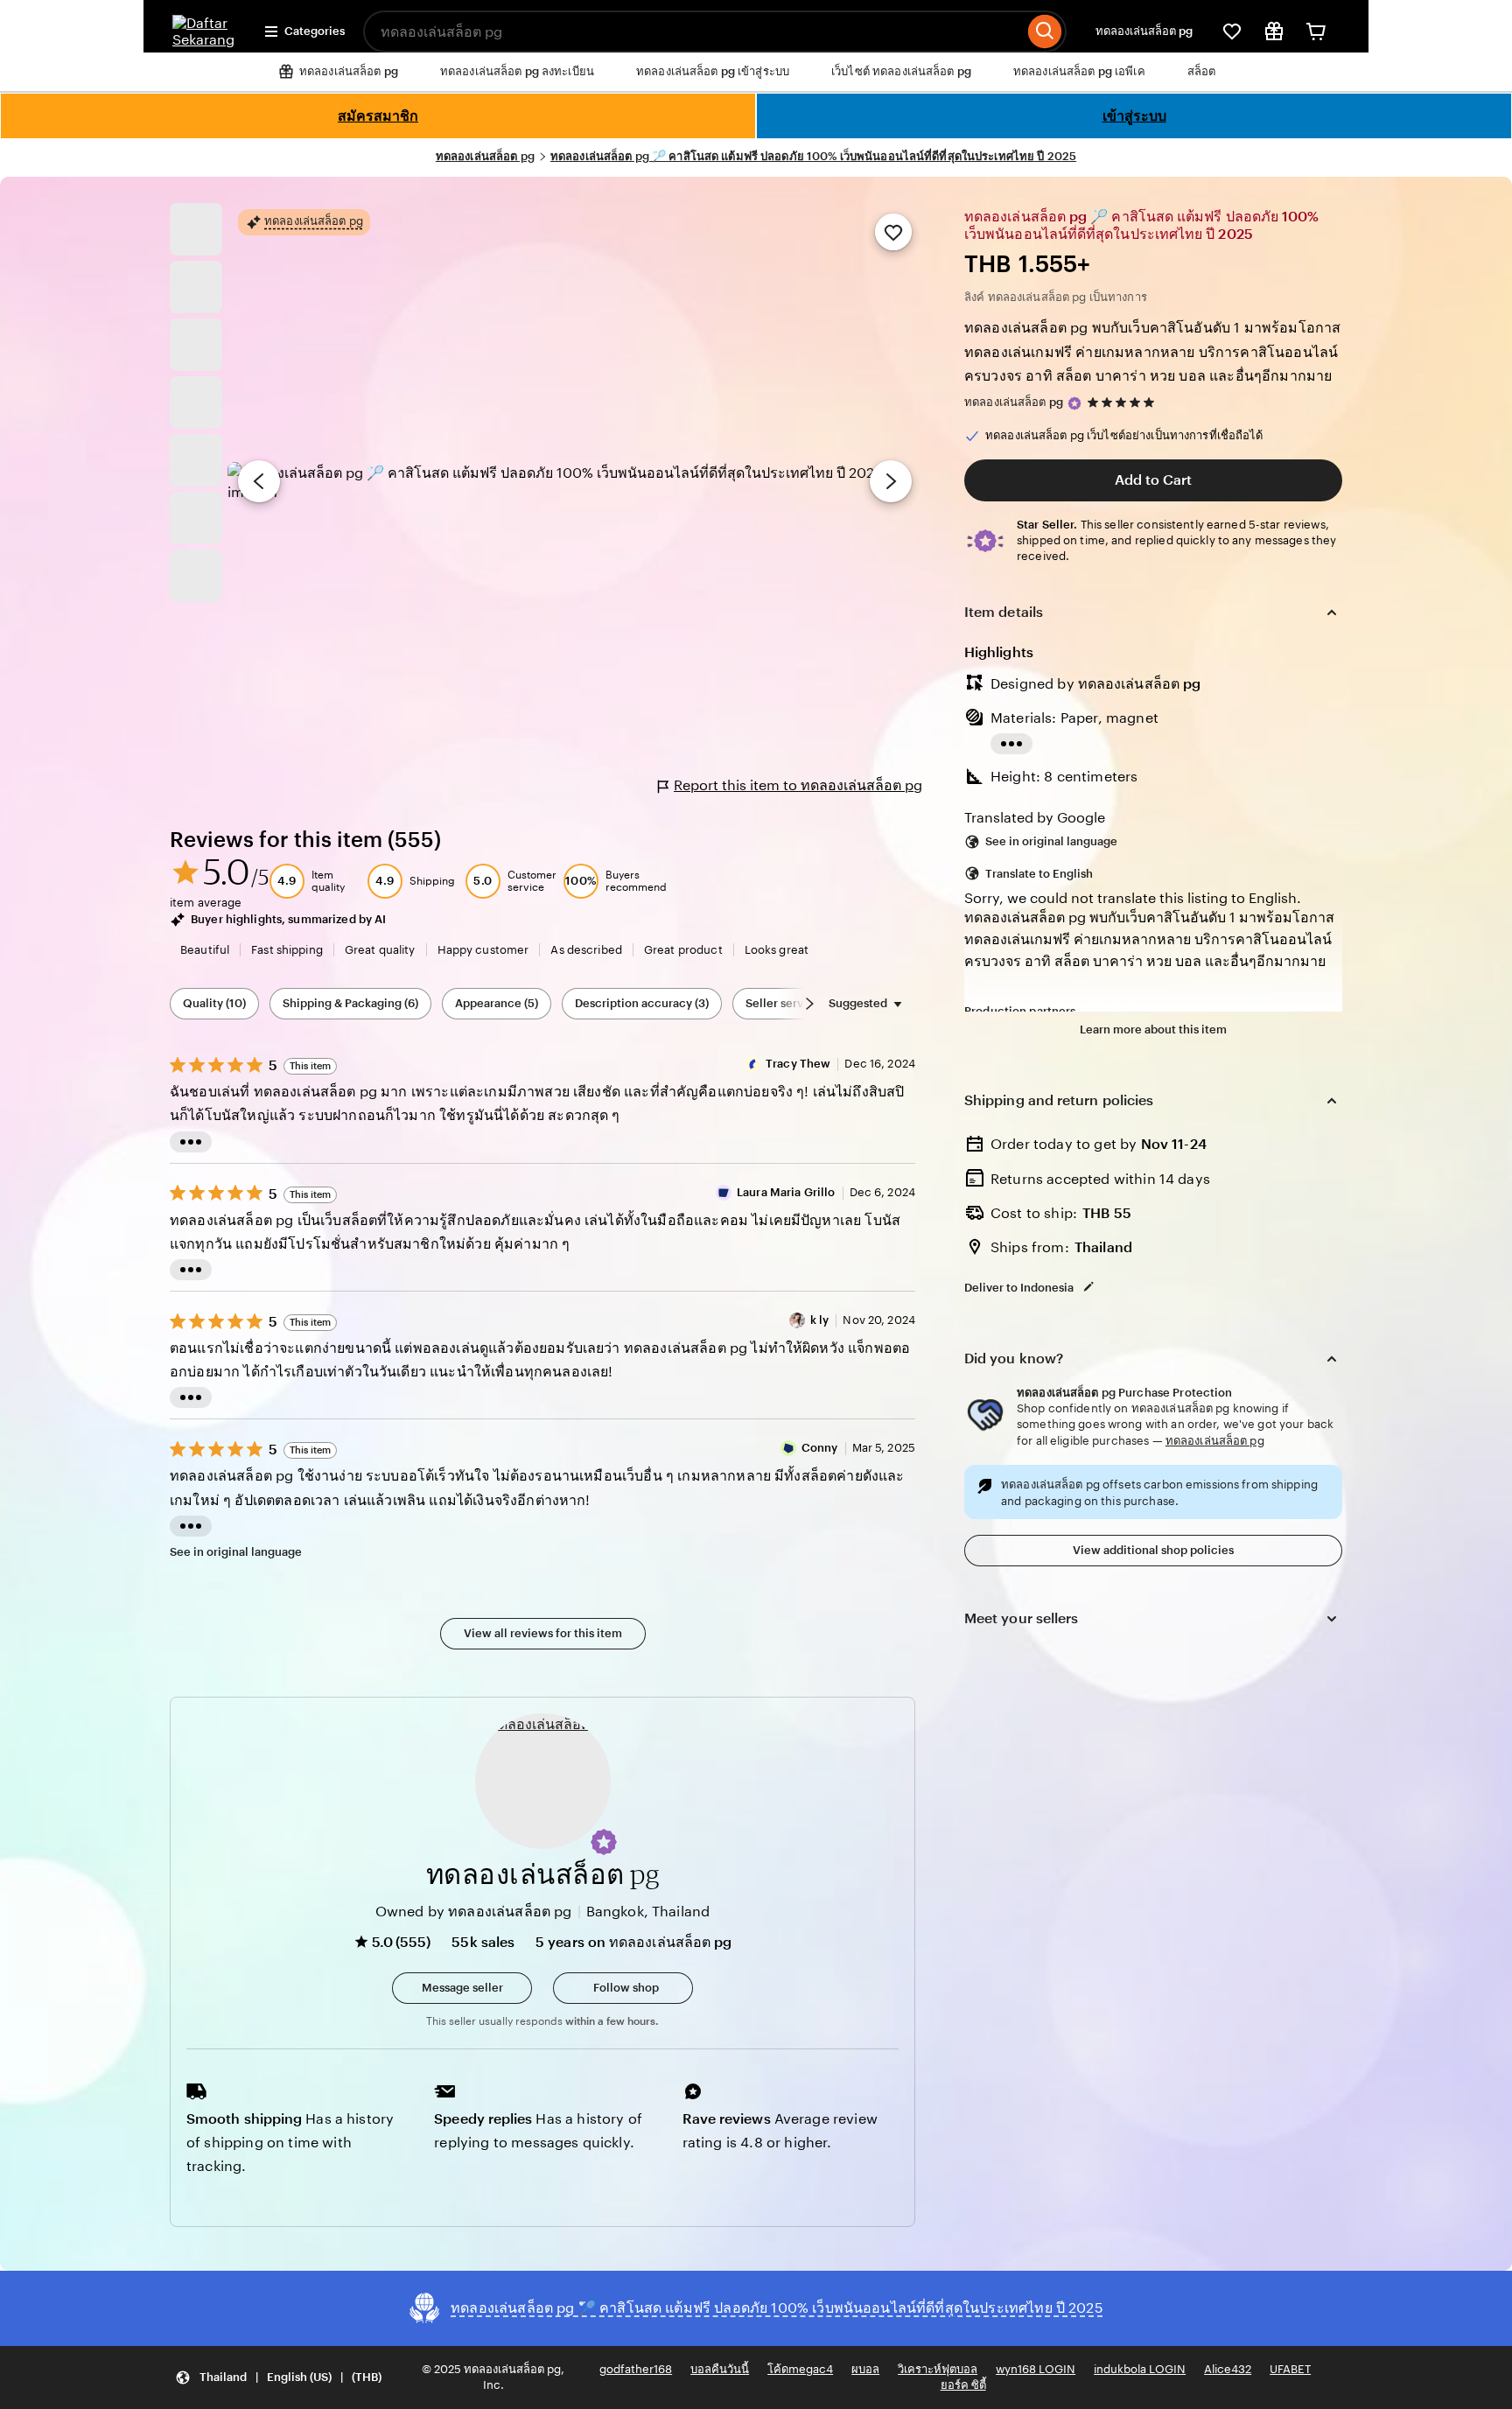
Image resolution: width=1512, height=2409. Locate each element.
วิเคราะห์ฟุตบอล (938, 2369)
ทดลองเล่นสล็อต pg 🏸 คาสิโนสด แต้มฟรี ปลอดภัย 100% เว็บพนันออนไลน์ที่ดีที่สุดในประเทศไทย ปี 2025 (813, 156)
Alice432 (1228, 2369)
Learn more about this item (1153, 1029)
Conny (820, 1448)
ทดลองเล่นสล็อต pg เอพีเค (1079, 71)
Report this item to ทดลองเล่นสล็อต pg (798, 785)
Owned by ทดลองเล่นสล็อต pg (474, 1912)
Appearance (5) (497, 1003)
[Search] (1045, 32)
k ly (820, 1320)
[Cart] (1316, 32)
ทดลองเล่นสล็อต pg (1144, 31)
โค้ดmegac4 (800, 2369)
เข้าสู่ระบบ (1134, 116)
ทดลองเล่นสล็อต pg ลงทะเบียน (517, 71)
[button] (604, 1842)
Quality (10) (214, 1003)
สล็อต (1202, 71)
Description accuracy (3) (642, 1003)
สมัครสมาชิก (378, 116)
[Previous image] (259, 481)
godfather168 (636, 2369)
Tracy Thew (798, 1064)
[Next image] (891, 481)
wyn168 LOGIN (1036, 2369)
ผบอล (865, 2369)
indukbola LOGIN (1140, 2369)
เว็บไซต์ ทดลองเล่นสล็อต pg (901, 71)
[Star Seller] (1074, 403)
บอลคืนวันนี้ (720, 2369)
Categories (315, 31)
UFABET (1290, 2369)
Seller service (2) (791, 1003)
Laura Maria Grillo (786, 1192)
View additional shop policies (1153, 1550)
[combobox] (693, 32)
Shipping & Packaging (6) (350, 1003)
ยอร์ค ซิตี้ (963, 2385)
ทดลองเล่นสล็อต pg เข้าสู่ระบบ (713, 71)
